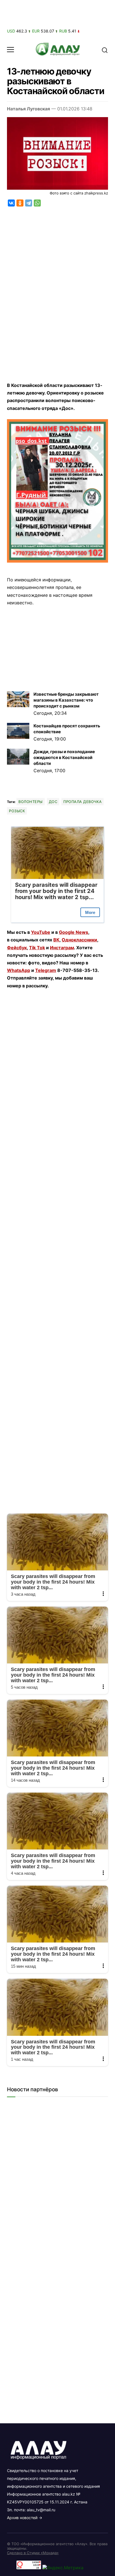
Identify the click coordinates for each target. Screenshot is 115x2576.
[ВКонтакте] (11, 203)
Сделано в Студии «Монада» (33, 2553)
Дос (53, 802)
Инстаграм (62, 948)
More (90, 912)
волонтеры (31, 802)
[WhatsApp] (37, 203)
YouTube (41, 932)
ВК (56, 940)
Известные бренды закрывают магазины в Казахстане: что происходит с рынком (66, 700)
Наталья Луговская (28, 109)
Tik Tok (37, 948)
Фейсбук (17, 948)
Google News (74, 932)
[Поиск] (105, 50)
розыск (17, 811)
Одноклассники (79, 940)
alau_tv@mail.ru (41, 2510)
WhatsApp (19, 970)
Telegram (46, 970)
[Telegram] (29, 203)
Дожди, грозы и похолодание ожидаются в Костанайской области (64, 757)
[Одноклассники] (20, 203)
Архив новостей (22, 2518)
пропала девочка (82, 802)
